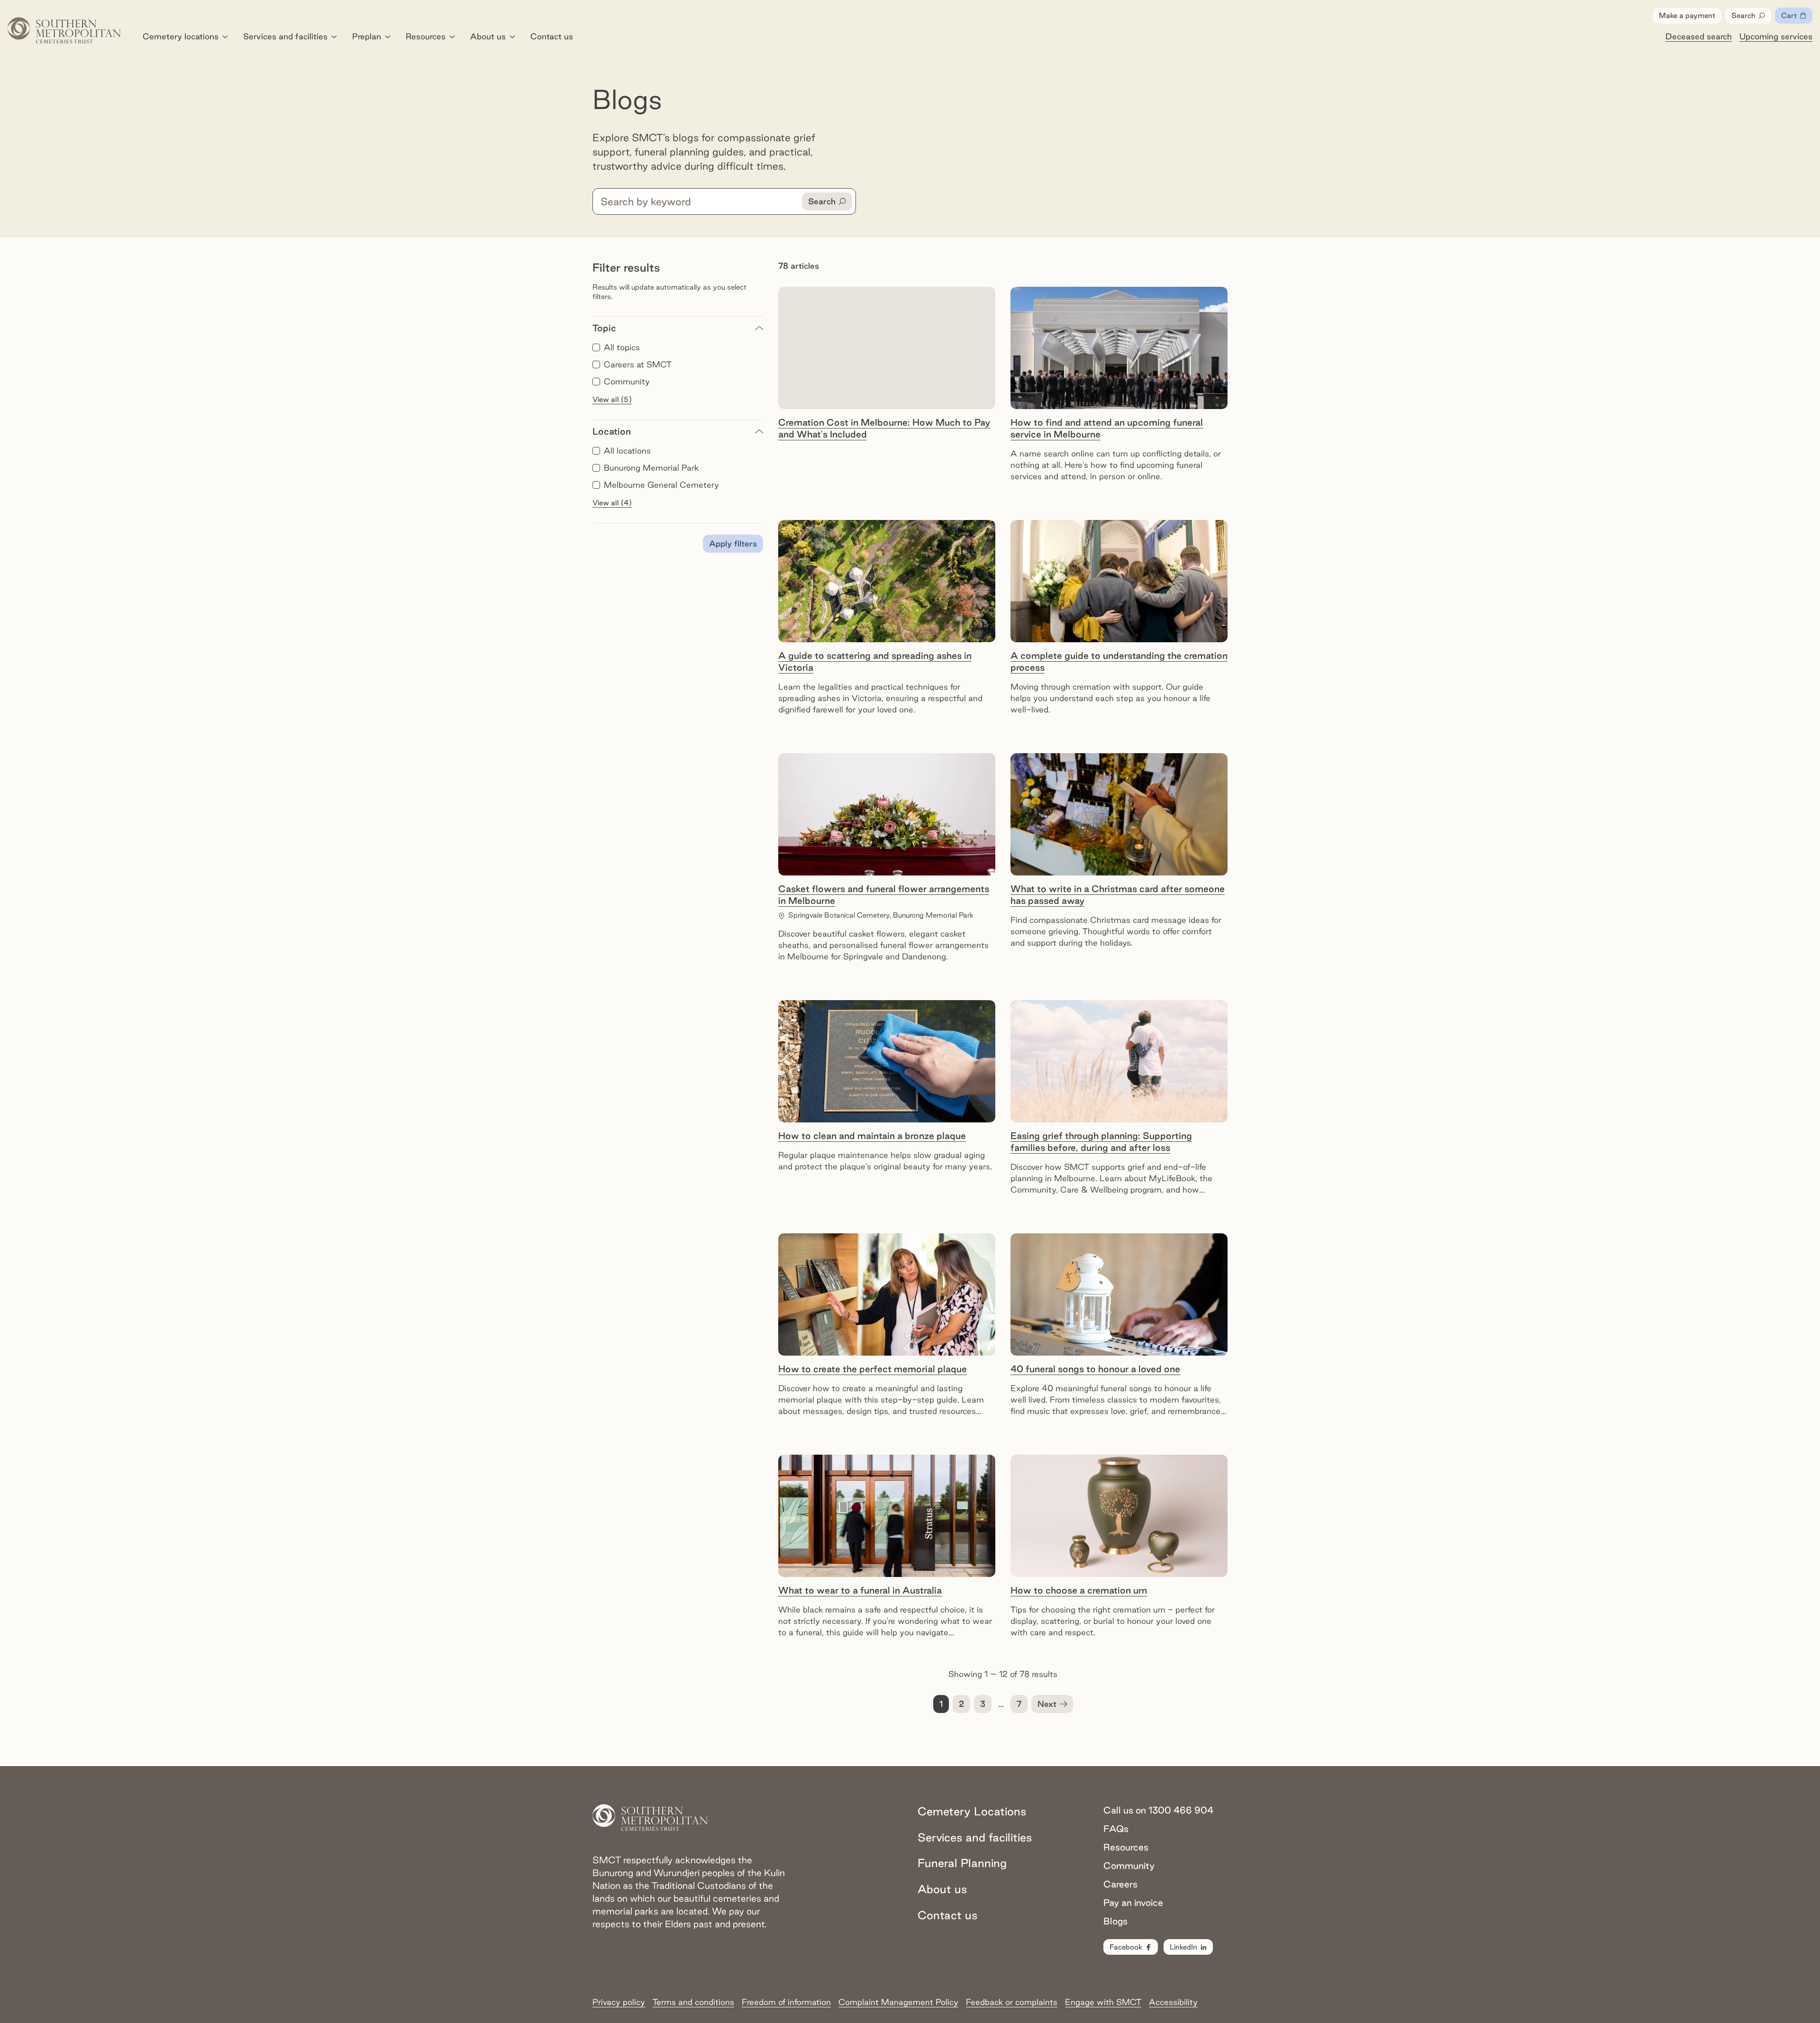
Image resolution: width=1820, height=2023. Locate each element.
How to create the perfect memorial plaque (873, 1369)
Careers (1120, 1884)
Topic (604, 328)
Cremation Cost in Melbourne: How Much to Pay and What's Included (884, 428)
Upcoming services (1776, 36)
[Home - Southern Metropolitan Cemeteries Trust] (64, 30)
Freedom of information (786, 2002)
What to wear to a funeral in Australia (860, 1590)
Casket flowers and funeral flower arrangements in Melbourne (884, 895)
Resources (426, 36)
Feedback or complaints (1012, 2002)
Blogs (1115, 1921)
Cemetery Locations (972, 1811)
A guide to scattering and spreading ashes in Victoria (875, 661)
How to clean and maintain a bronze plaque (872, 1136)
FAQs (1116, 1829)
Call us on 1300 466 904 (1158, 1810)
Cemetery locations (181, 36)
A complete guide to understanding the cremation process (1119, 661)
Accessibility (1173, 2002)
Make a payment (1687, 15)
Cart (1797, 18)
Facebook (1126, 1947)
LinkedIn (1183, 1947)
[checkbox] (596, 347)
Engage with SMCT (1103, 2002)
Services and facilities (285, 36)
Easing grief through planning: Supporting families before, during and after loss (1101, 1142)
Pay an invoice (1133, 1903)
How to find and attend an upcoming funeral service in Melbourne (1107, 428)
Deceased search (1699, 36)
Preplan (367, 36)
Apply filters (733, 543)
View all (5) (612, 399)
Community (1129, 1866)
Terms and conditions (693, 2002)
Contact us (552, 36)
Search (1743, 15)
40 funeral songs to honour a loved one (1095, 1369)
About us (488, 36)
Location (612, 431)
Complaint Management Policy (898, 2002)
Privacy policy (619, 2002)
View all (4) (612, 503)
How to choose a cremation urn (1079, 1590)
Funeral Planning (962, 1863)
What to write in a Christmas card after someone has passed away (1118, 895)
